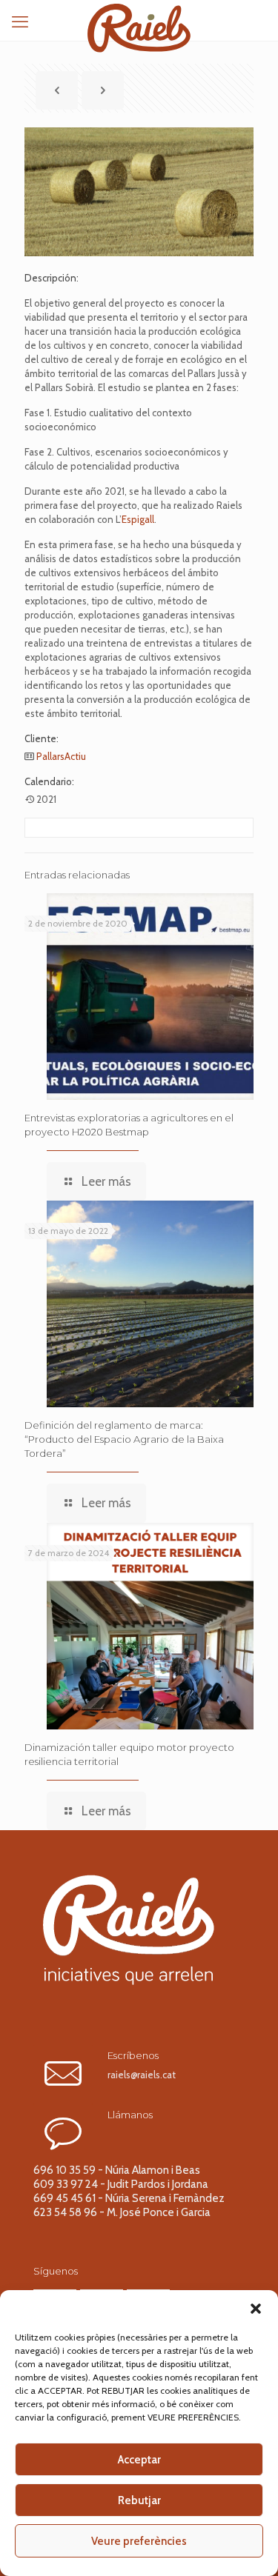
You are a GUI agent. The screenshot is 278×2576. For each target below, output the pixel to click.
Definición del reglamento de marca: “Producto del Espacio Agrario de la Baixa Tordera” (124, 1439)
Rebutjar (139, 2500)
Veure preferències (139, 2541)
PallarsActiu (61, 756)
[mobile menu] (20, 22)
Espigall (138, 519)
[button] (256, 2309)
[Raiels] (139, 19)
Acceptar (139, 2460)
